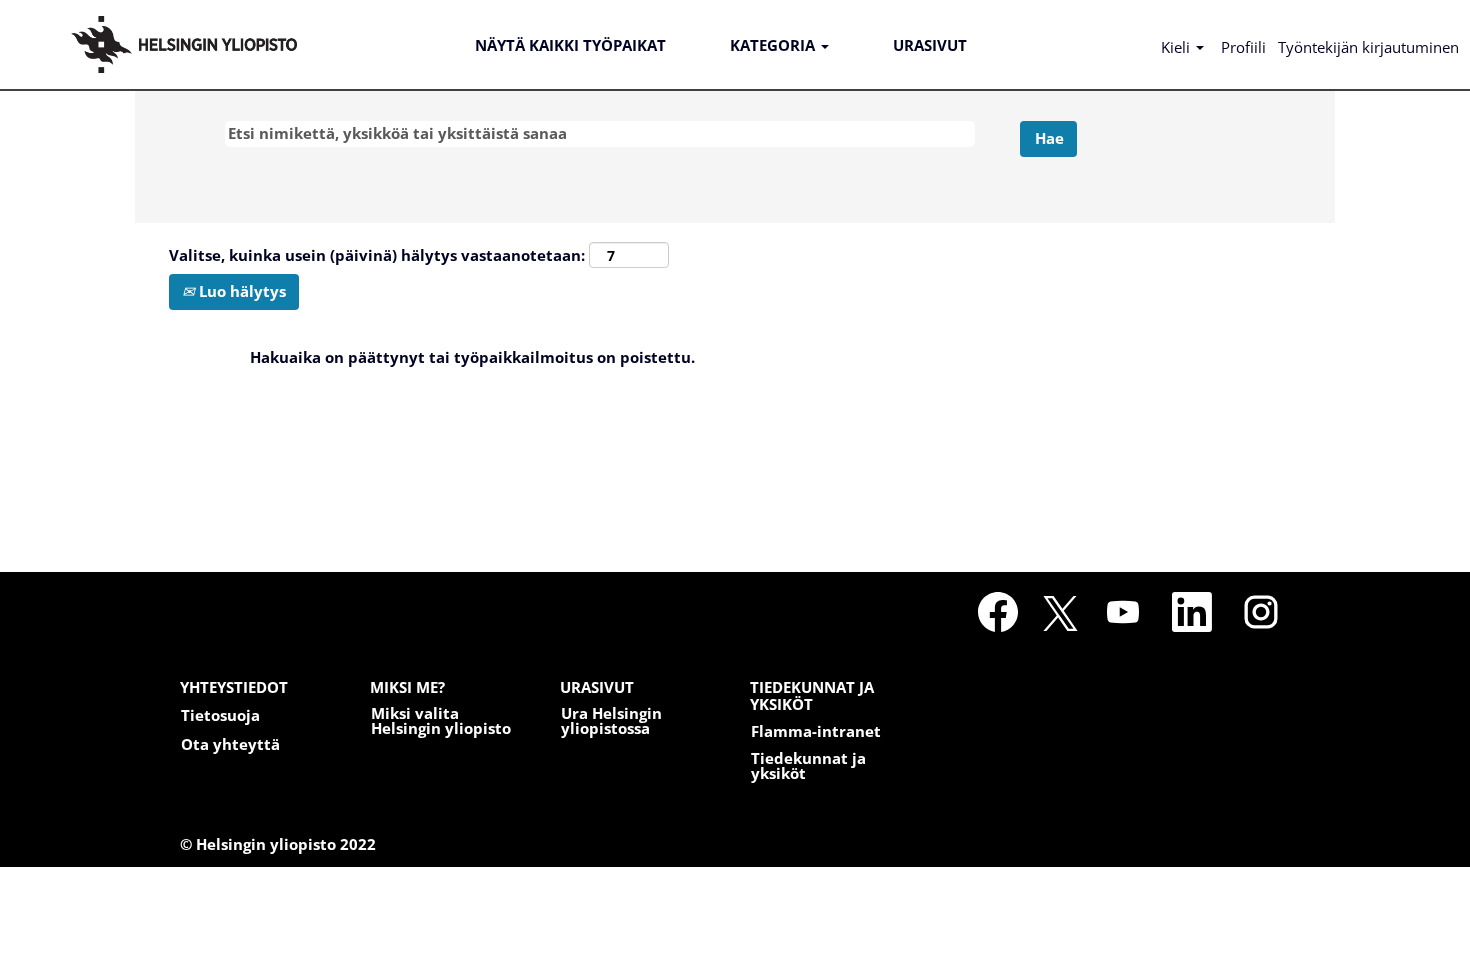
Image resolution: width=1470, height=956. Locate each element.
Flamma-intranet (816, 731)
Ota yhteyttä (230, 744)
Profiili (1243, 47)
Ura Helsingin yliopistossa (611, 721)
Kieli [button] (1177, 47)
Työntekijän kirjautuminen (1368, 47)
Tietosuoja (220, 715)
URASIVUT (930, 45)
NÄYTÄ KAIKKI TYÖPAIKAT (570, 45)
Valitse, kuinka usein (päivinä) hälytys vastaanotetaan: (377, 255)
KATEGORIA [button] (774, 45)
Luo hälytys (240, 291)
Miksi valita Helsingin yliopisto (441, 721)
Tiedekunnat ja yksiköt (808, 766)
